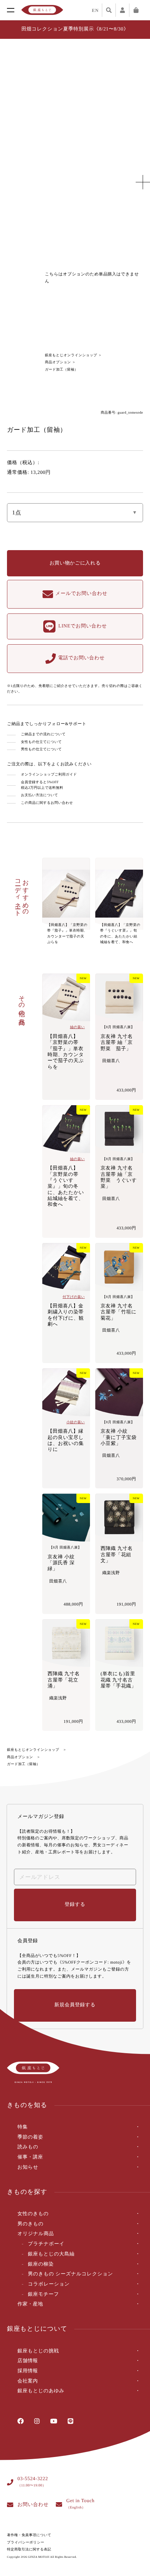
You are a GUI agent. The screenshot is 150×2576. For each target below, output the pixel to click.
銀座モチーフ (43, 2294)
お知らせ (28, 2167)
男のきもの (31, 2224)
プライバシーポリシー (26, 2543)
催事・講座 (30, 2157)
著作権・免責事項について (29, 2535)
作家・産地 (30, 2304)
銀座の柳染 (41, 2264)
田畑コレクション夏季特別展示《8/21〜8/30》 (75, 29)
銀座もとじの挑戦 (38, 2351)
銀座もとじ (42, 10)
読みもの (28, 2147)
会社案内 (28, 2381)
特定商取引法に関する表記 (29, 2550)
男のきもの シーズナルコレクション (70, 2274)
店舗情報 (28, 2361)
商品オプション (58, 362)
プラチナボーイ (46, 2244)
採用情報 (28, 2371)
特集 (22, 2127)
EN (95, 10)
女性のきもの (33, 2214)
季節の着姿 (30, 2137)
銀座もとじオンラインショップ (71, 355)
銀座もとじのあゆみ (41, 2391)
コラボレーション (49, 2284)
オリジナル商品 (36, 2234)
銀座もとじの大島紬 (51, 2254)
